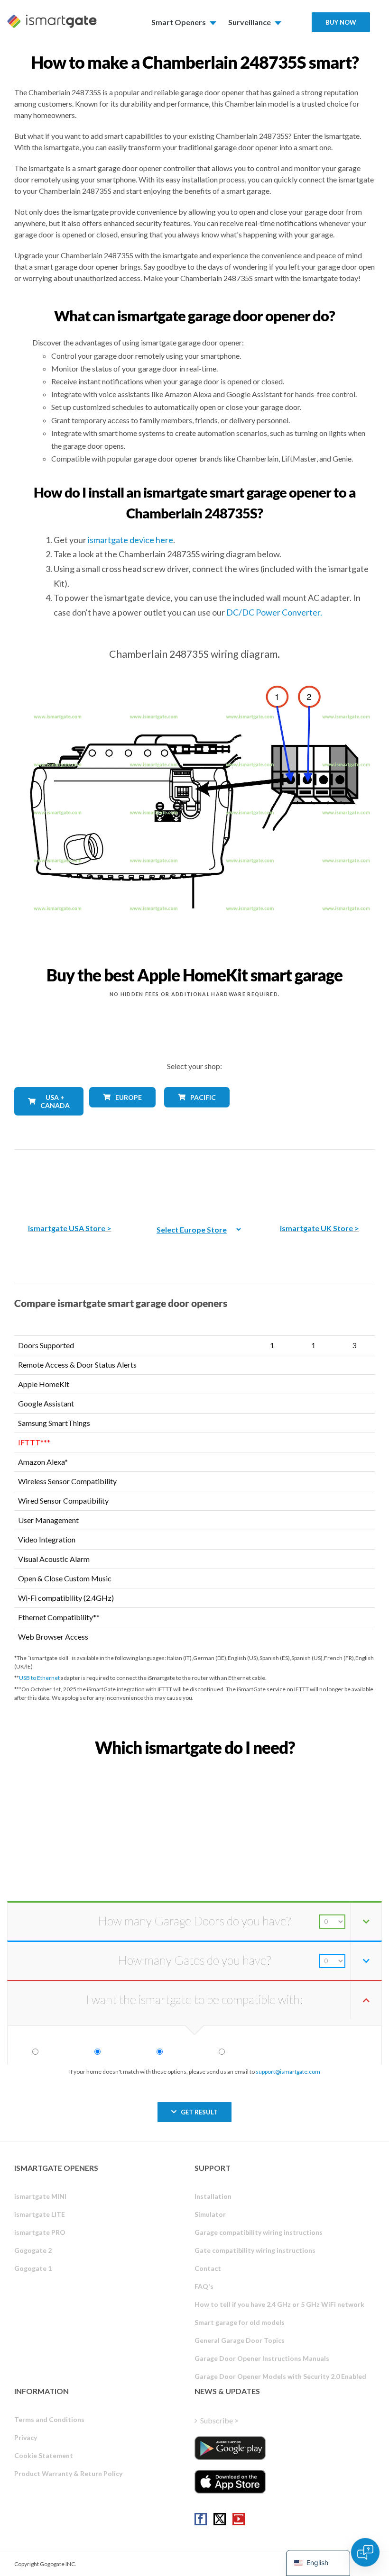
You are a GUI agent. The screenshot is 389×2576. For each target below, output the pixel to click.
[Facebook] (201, 2519)
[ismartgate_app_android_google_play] (230, 2448)
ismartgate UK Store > (320, 1228)
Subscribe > (219, 2420)
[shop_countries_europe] (120, 1114)
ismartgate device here (130, 540)
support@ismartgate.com (288, 2072)
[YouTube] (239, 2519)
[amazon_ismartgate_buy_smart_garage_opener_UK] (319, 1180)
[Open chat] (365, 2552)
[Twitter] (220, 2519)
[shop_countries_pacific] (194, 1114)
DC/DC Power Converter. (274, 612)
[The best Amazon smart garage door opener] (70, 1180)
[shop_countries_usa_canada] (45, 1122)
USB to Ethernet (39, 1678)
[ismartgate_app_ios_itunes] (230, 2482)
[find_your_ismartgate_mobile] (194, 1768)
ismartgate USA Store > (70, 1228)
